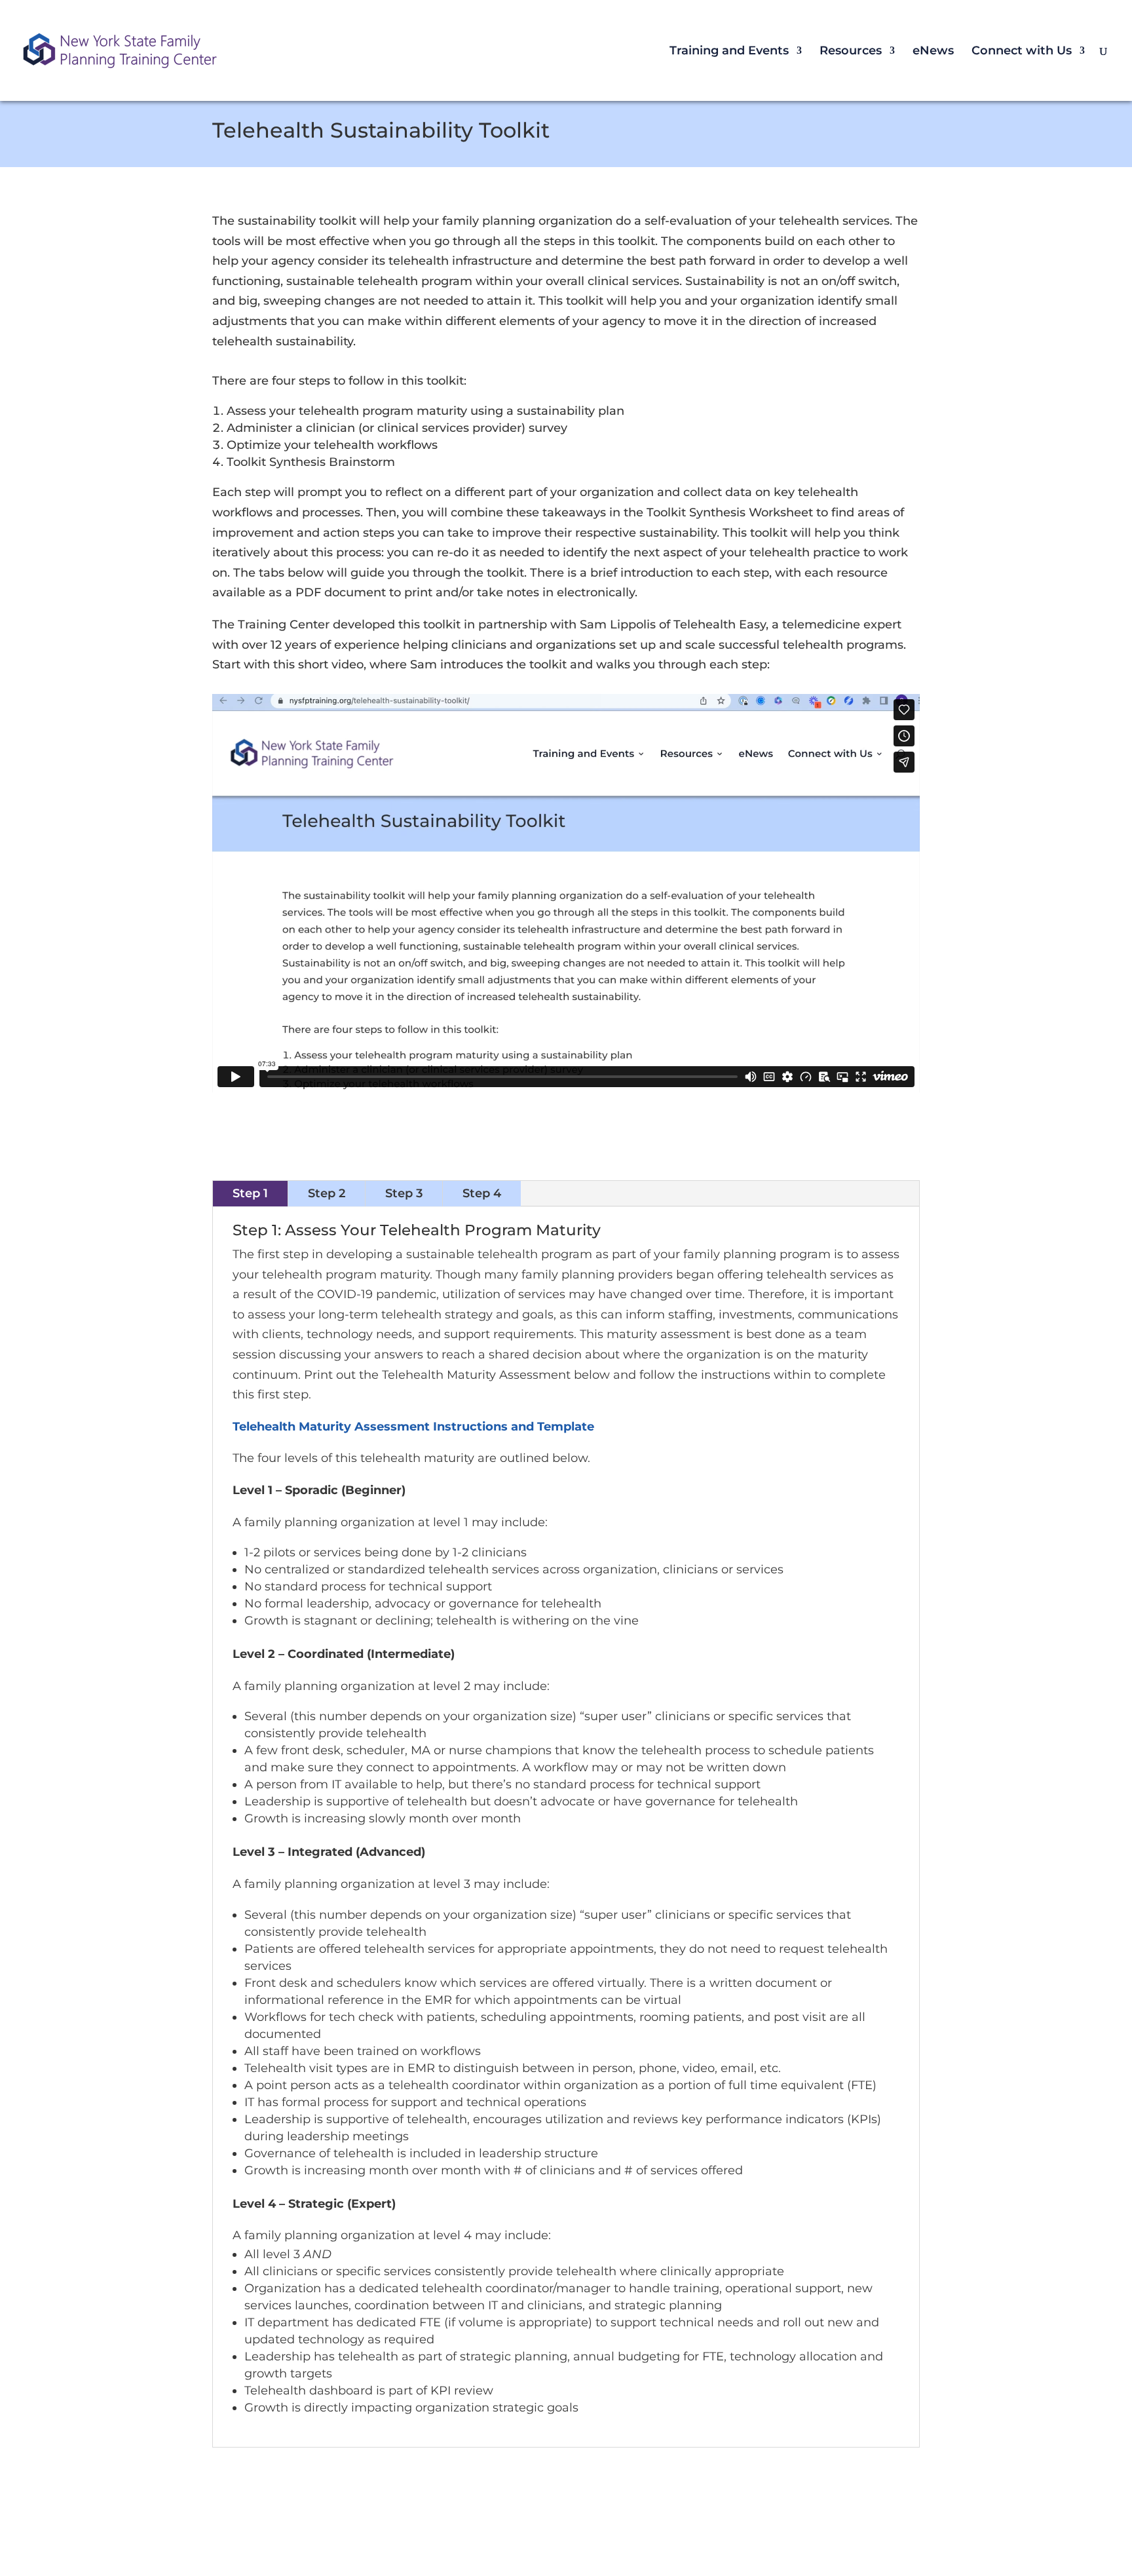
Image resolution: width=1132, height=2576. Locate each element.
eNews (933, 52)
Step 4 (482, 1193)
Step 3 (404, 1193)
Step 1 (250, 1193)
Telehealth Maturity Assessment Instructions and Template (413, 1427)
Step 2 (327, 1193)
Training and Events (729, 52)
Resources (851, 52)
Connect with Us (1022, 52)
